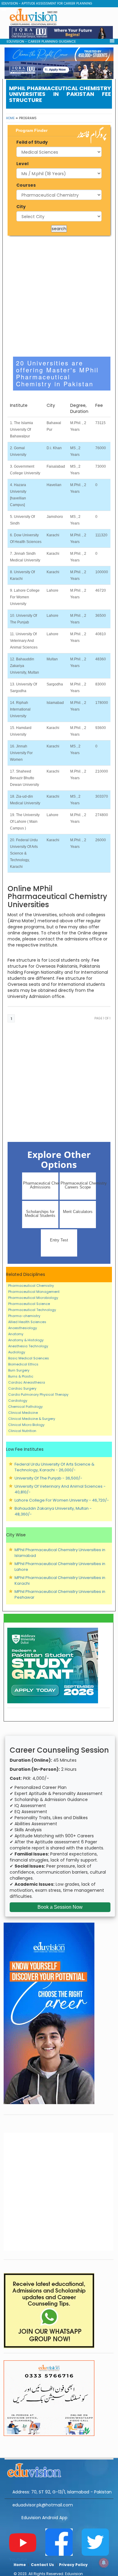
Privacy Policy (73, 2565)
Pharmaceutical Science (29, 1304)
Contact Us (42, 2565)
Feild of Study (32, 142)
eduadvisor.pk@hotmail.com (43, 2505)
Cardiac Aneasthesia (27, 1382)
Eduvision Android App (44, 2518)
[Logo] (59, 2469)
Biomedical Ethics (23, 1364)
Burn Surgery (19, 1370)
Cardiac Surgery (22, 1388)
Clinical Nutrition (22, 1431)
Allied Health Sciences (27, 1322)
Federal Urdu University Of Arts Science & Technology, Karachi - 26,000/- (54, 1467)
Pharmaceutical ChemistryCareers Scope (78, 1185)
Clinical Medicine (23, 1413)
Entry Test (59, 1240)
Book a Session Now (60, 1907)
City (21, 207)
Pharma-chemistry (24, 1316)
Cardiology (18, 1401)
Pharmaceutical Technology (32, 1310)
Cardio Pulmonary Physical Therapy (38, 1394)
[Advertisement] (59, 296)
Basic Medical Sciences (29, 1358)
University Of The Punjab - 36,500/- (48, 1478)
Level (22, 164)
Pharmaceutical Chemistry (31, 1286)
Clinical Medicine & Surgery (32, 1419)
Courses (26, 185)
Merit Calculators (78, 1212)
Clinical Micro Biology (26, 1425)
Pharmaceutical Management (34, 1292)
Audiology (17, 1352)
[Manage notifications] (104, 2563)
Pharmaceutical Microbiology (33, 1298)
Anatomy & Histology (26, 1340)
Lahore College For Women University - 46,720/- (62, 1500)
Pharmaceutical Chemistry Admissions (41, 1185)
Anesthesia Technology (28, 1346)
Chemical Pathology (25, 1407)
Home (10, 118)
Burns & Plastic (21, 1376)
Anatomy (16, 1334)
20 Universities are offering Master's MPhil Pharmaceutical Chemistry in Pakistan (57, 373)
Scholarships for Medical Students (40, 1214)
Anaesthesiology (23, 1328)
